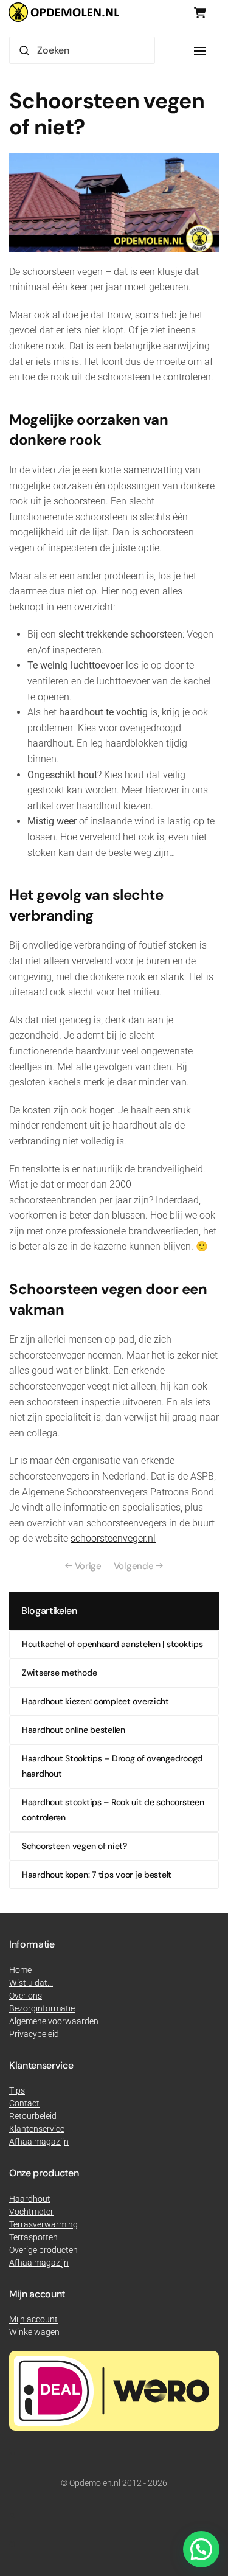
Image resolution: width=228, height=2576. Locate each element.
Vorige (88, 1566)
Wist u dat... (31, 1983)
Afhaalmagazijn (39, 2263)
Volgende (134, 1566)
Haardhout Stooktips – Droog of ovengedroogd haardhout (112, 1766)
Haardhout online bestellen (74, 1730)
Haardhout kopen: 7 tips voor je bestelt (97, 1875)
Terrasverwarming (43, 2224)
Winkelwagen (34, 2332)
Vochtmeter (31, 2212)
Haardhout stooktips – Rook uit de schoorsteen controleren (113, 1810)
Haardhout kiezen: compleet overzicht (95, 1701)
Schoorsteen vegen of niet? (74, 1846)
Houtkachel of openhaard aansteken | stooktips (112, 1644)
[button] (200, 51)
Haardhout (30, 2199)
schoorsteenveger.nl (113, 1538)
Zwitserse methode (59, 1673)
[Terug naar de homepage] (64, 12)
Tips (17, 2090)
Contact (24, 2103)
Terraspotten (33, 2237)
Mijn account (33, 2319)
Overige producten (43, 2250)
